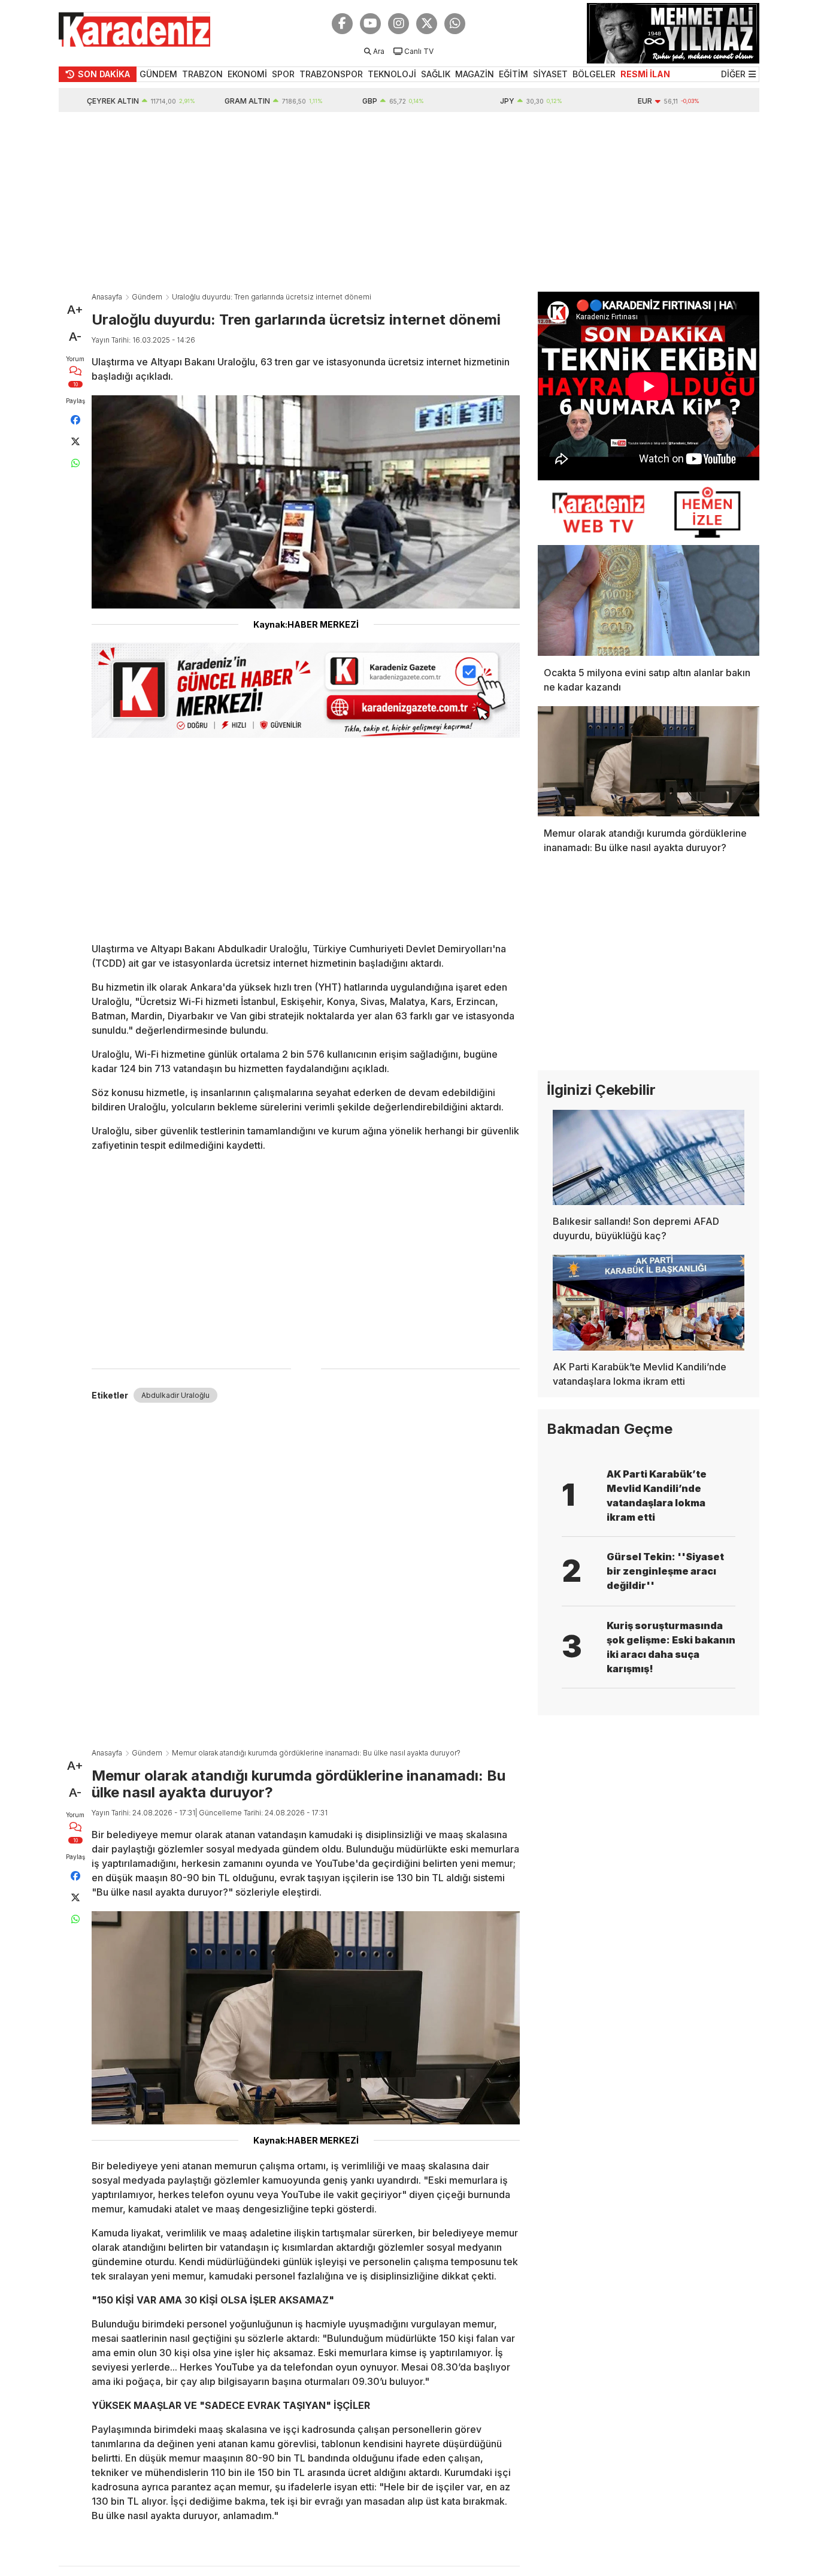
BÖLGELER (594, 74)
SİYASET (550, 74)
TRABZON (202, 74)
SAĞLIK (436, 74)
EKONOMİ (247, 74)
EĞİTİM (513, 74)
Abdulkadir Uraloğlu (175, 1395)
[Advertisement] (409, 202)
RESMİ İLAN (645, 74)
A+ (75, 310)
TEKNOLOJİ (392, 74)
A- (75, 337)
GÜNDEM (158, 74)
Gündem (147, 297)
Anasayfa (107, 297)
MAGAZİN (475, 74)
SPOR (283, 74)
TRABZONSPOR (331, 74)
